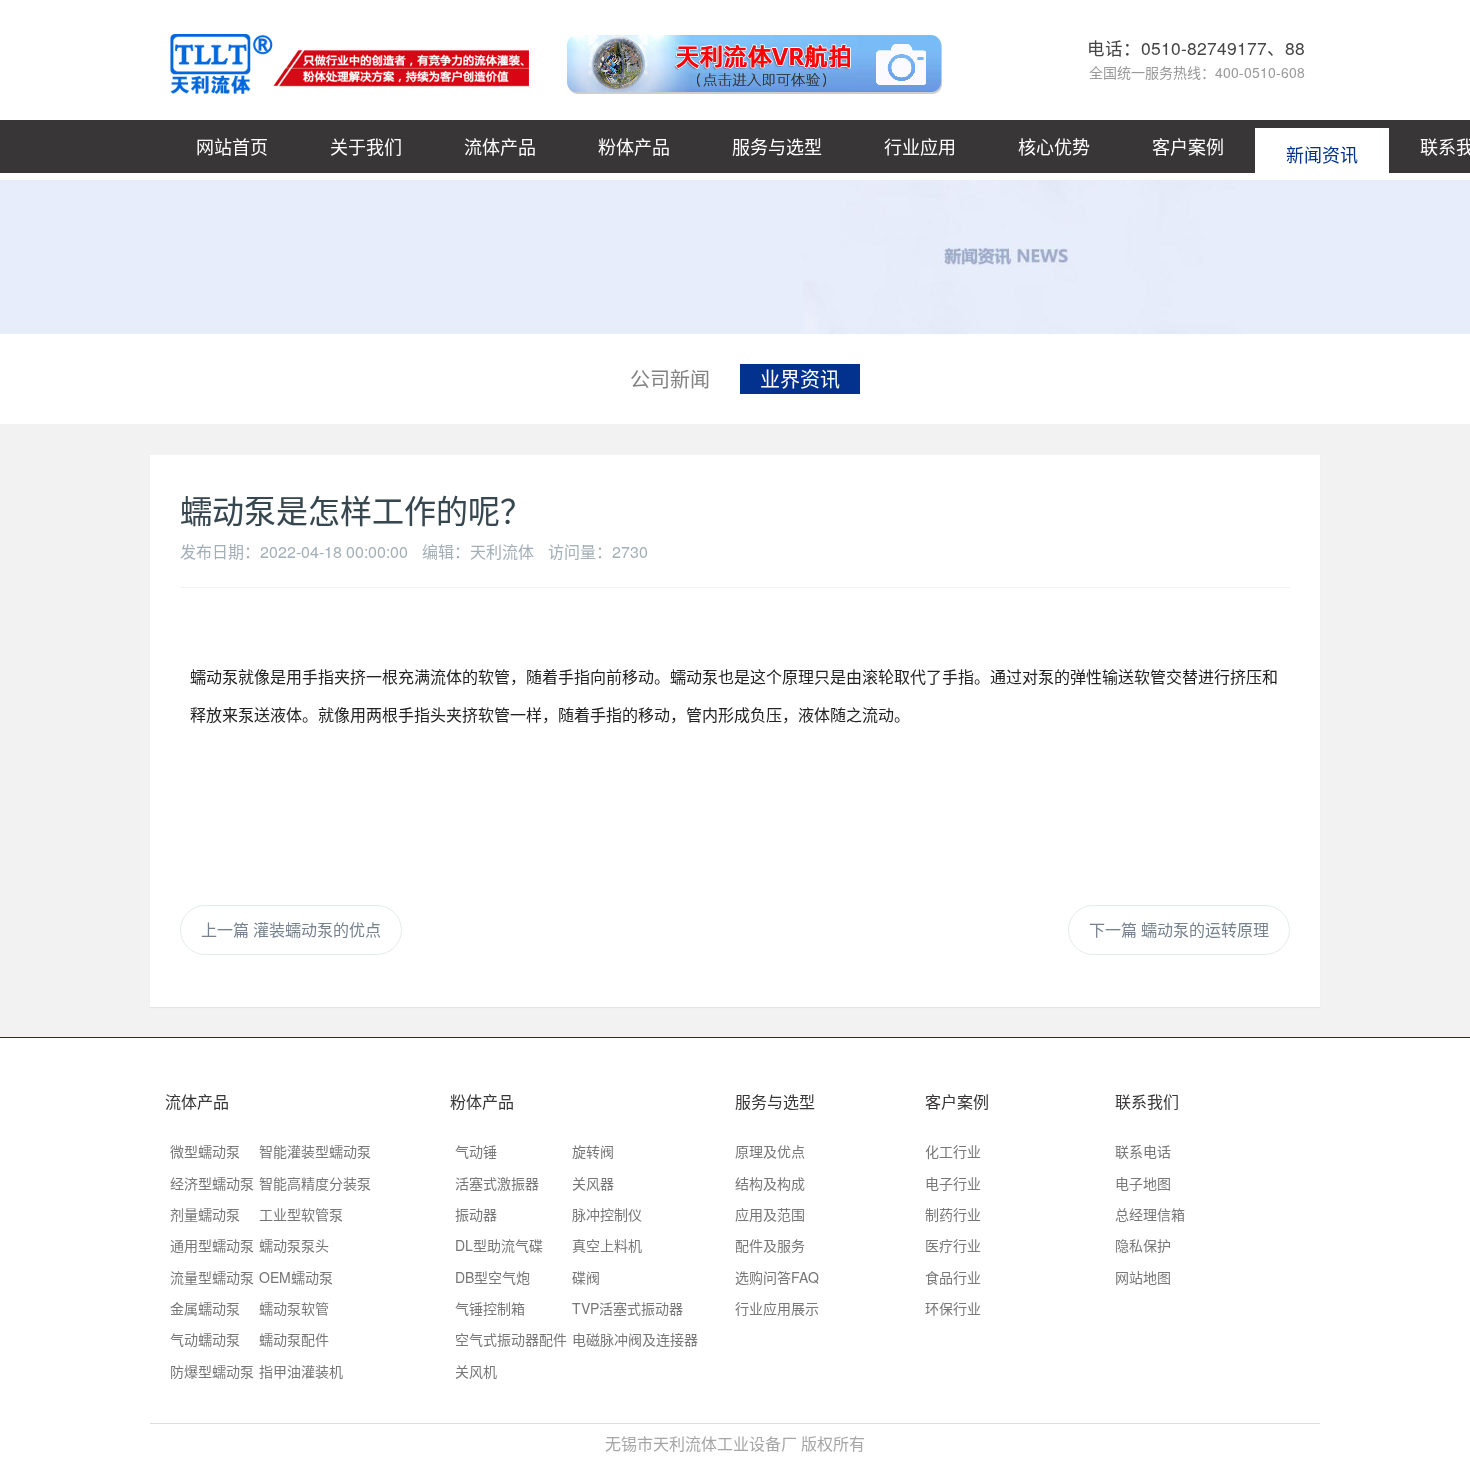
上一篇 (291, 929)
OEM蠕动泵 (296, 1277)
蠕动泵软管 (294, 1308)
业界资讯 (800, 378)
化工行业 (953, 1151)
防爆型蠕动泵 (212, 1371)
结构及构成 (770, 1183)
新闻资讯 (1322, 146)
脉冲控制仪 (607, 1214)
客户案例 (1188, 146)
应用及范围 (770, 1214)
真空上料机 (607, 1245)
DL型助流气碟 (499, 1245)
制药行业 (953, 1214)
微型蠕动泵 (205, 1151)
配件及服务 (770, 1245)
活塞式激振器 (497, 1183)
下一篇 (1179, 929)
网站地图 (1143, 1277)
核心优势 (1054, 146)
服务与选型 (777, 146)
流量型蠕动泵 (212, 1277)
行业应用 (920, 146)
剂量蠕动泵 (205, 1214)
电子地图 (1143, 1183)
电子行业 (953, 1183)
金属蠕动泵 (205, 1308)
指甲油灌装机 (301, 1371)
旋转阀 (593, 1151)
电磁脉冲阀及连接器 (635, 1339)
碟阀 (586, 1277)
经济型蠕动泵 (212, 1183)
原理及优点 (770, 1151)
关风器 (593, 1183)
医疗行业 (953, 1245)
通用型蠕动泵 (212, 1245)
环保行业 (953, 1308)
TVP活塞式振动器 (627, 1308)
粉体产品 (634, 146)
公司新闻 (670, 378)
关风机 (476, 1371)
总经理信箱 (1150, 1214)
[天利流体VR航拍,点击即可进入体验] (743, 59)
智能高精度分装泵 (315, 1183)
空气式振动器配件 (511, 1339)
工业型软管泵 (301, 1214)
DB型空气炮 (492, 1277)
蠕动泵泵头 (294, 1245)
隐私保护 (1143, 1245)
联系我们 (1147, 1101)
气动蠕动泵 (205, 1339)
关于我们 (366, 146)
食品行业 (953, 1277)
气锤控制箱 (490, 1308)
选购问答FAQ (777, 1277)
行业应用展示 (777, 1308)
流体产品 (500, 146)
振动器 (476, 1214)
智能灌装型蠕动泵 (315, 1151)
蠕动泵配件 (294, 1339)
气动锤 (476, 1151)
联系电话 (1143, 1151)
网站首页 (232, 146)
